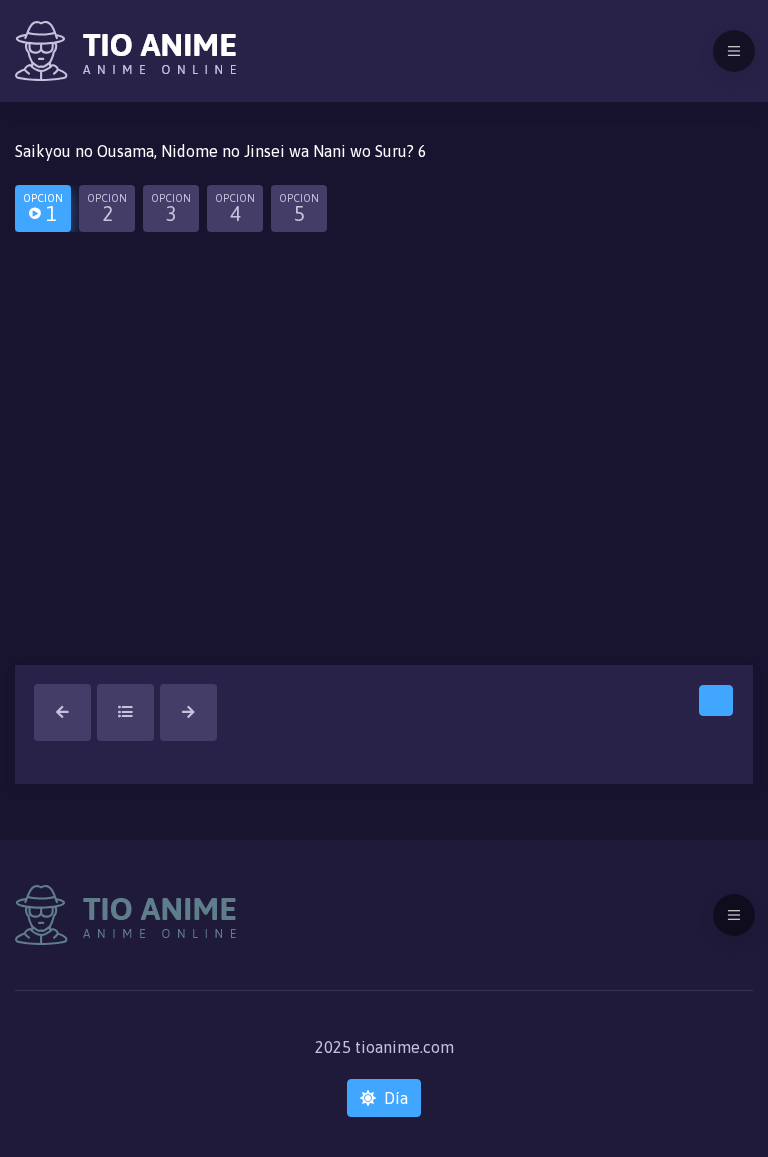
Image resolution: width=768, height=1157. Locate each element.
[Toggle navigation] (734, 51)
